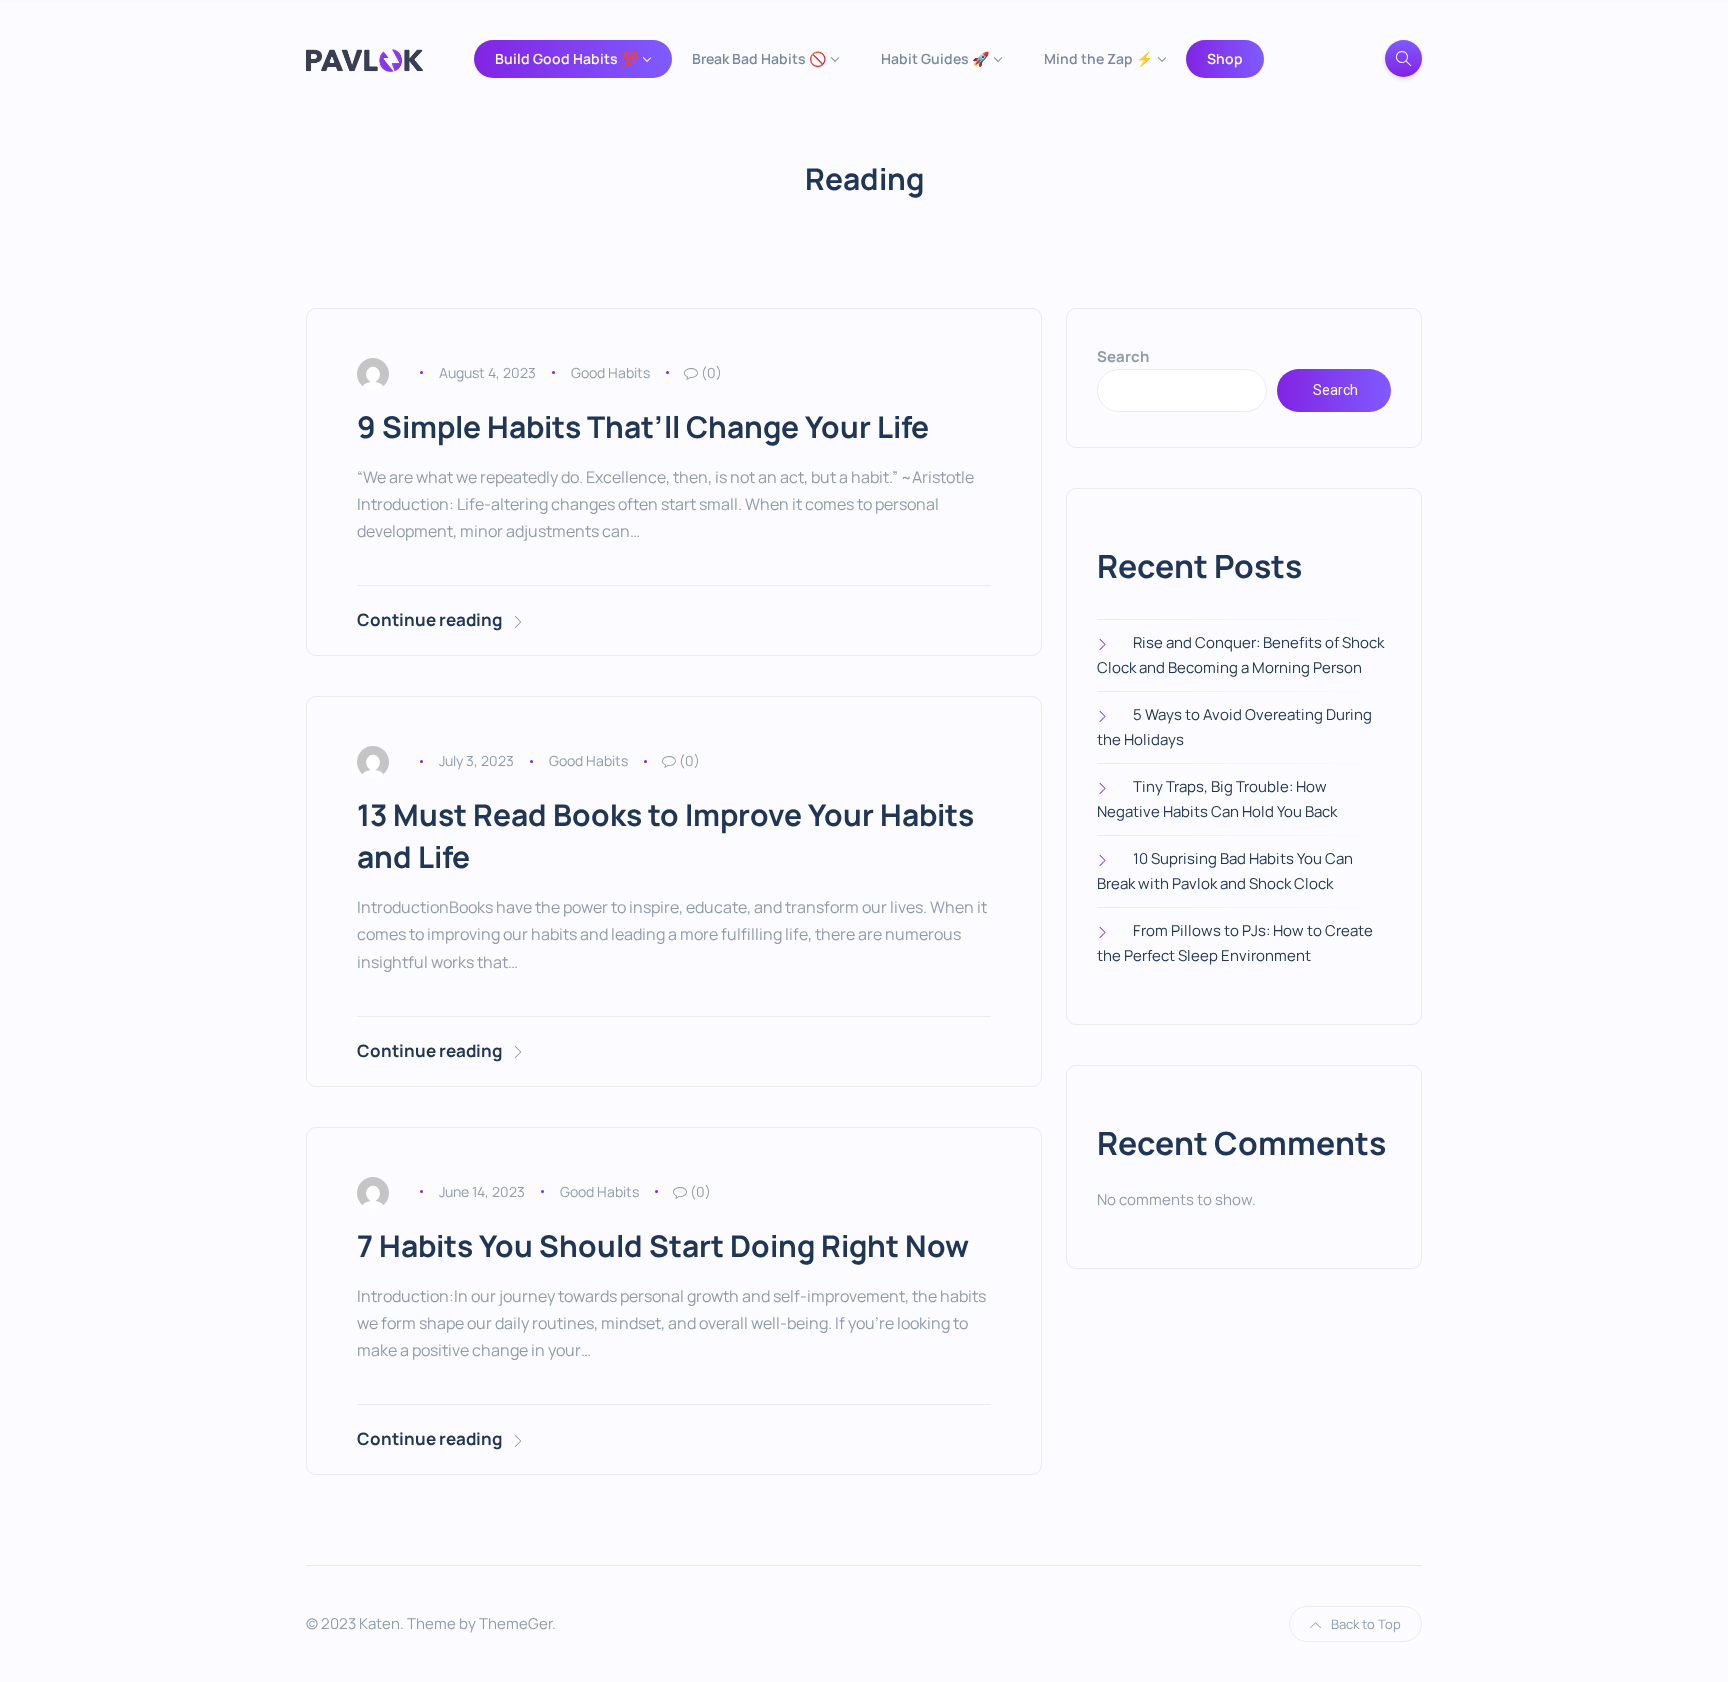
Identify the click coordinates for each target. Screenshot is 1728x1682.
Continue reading (429, 619)
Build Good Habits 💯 (566, 58)
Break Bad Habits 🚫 (759, 58)
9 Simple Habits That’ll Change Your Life (643, 426)
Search (1123, 356)
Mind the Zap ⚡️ (1098, 58)
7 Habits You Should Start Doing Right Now (663, 1245)
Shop (1225, 58)
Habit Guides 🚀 (935, 58)
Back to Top (1366, 1624)
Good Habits (610, 372)
